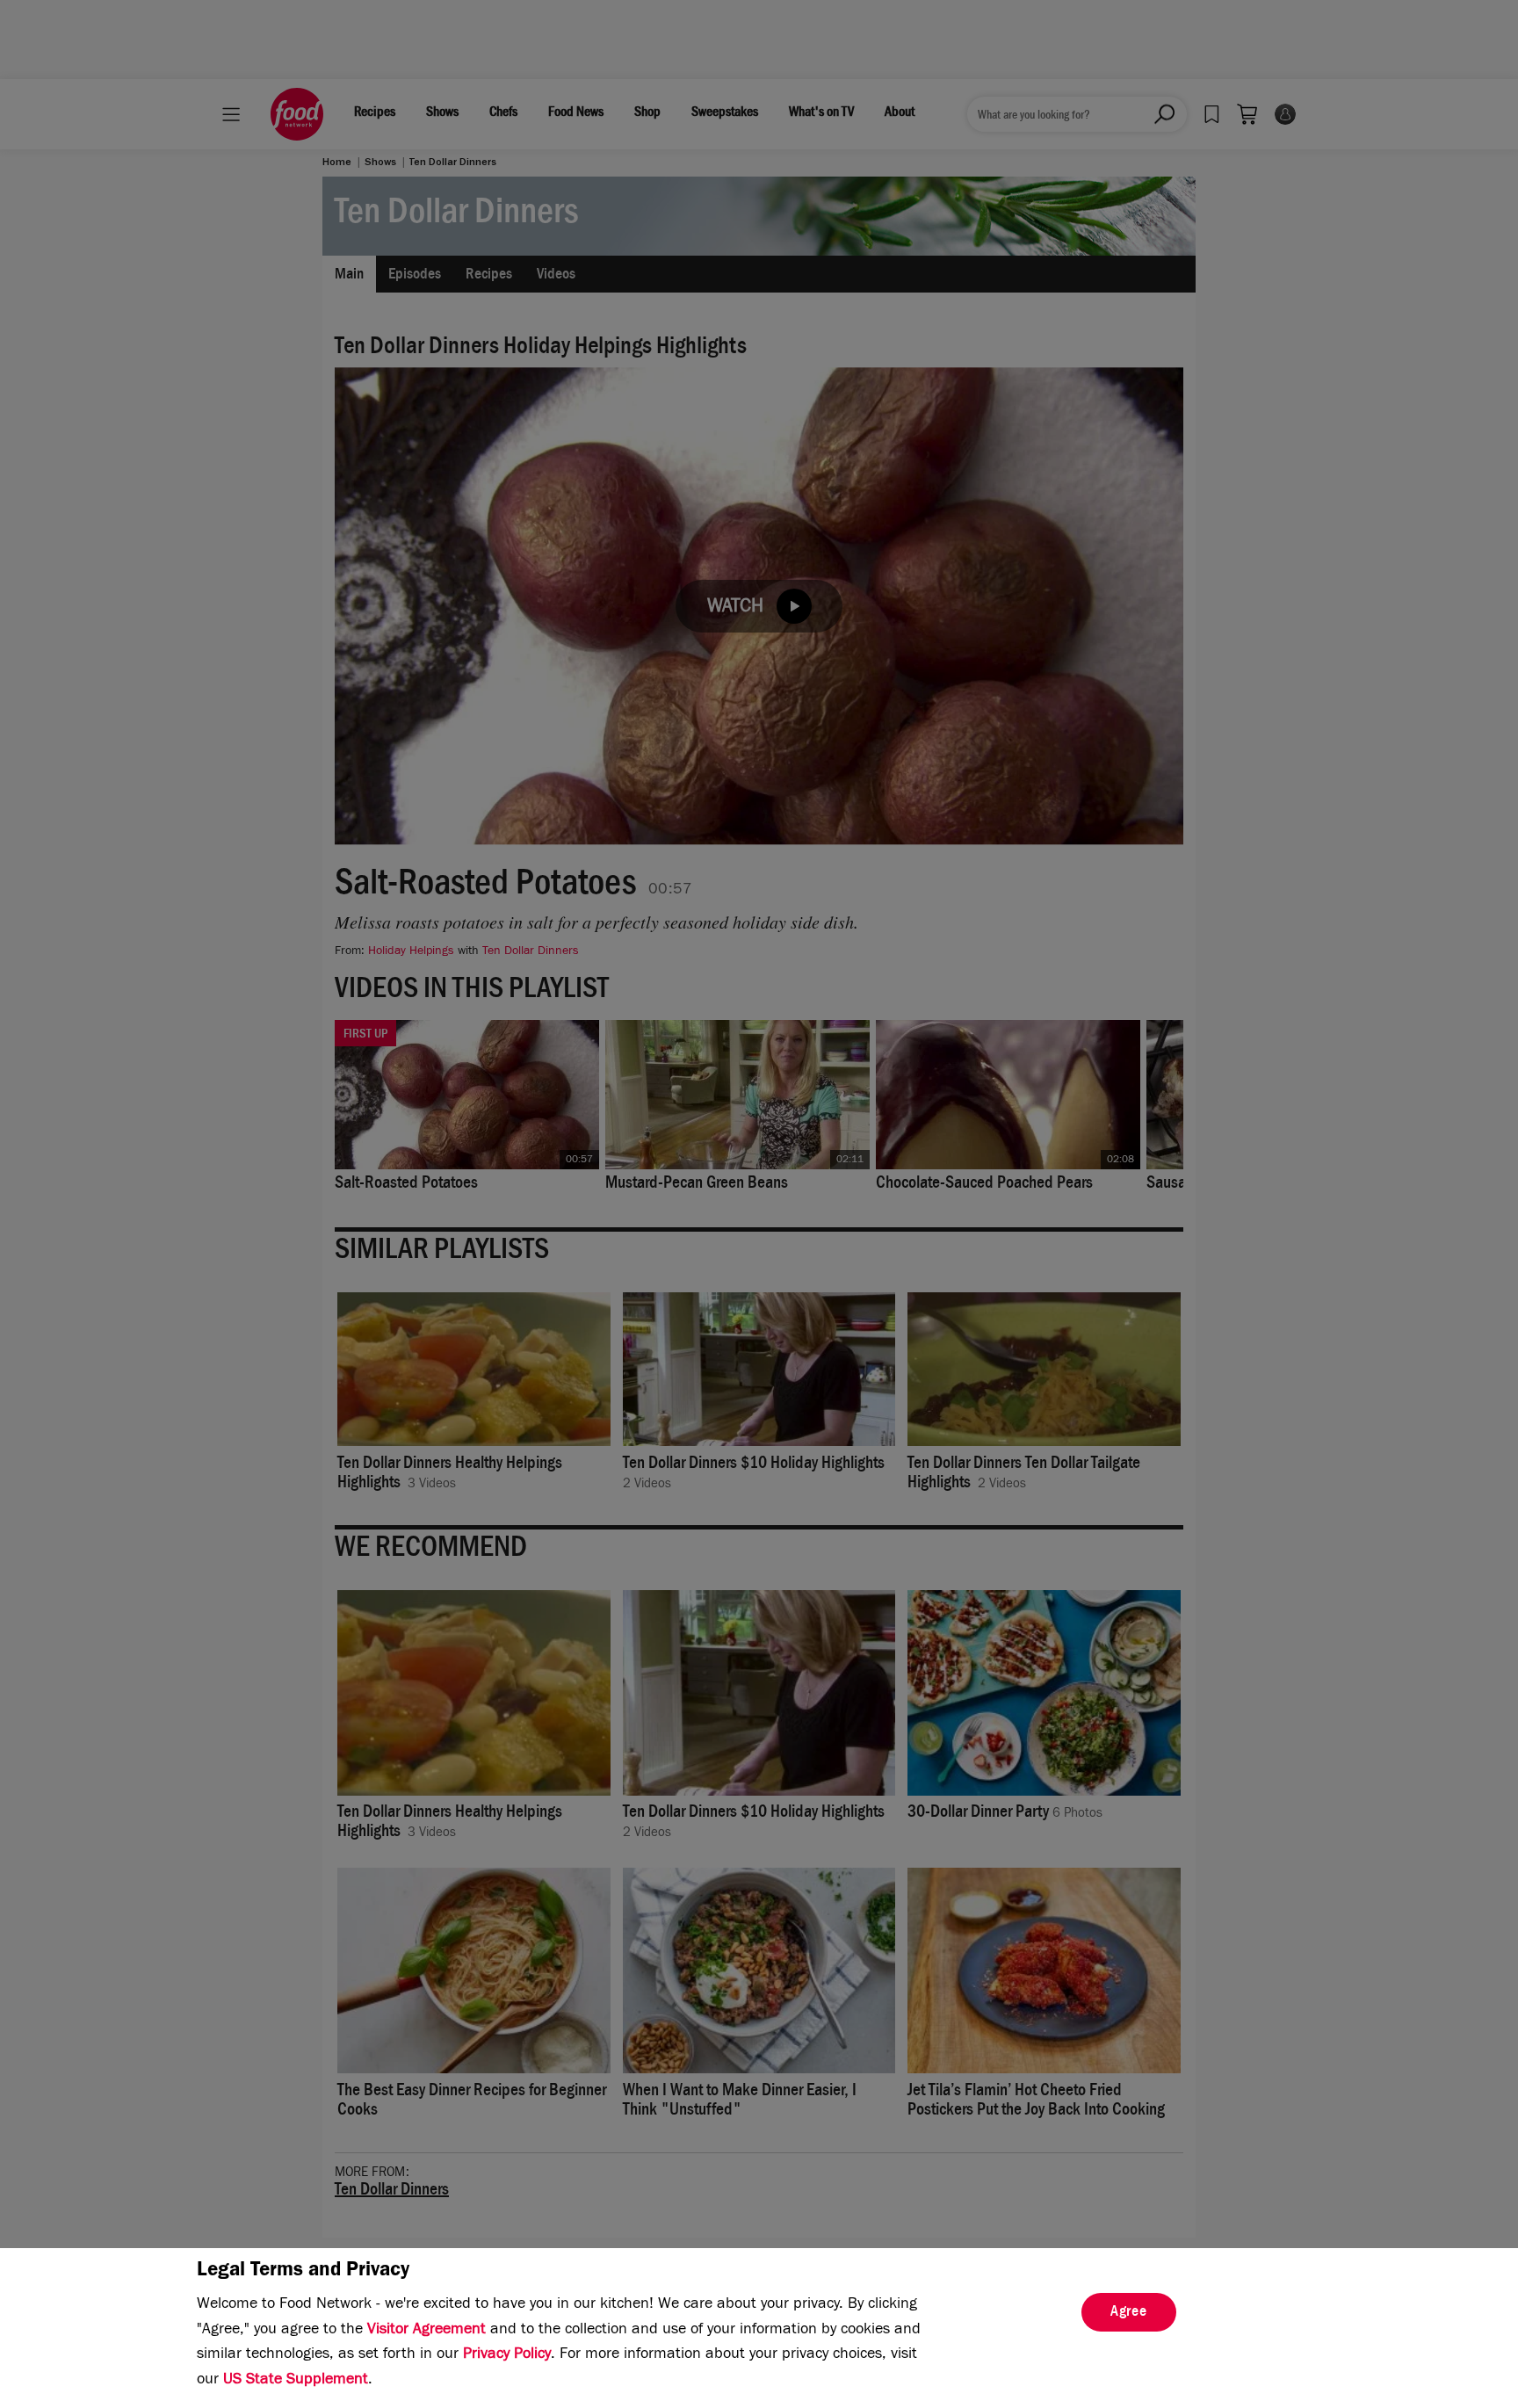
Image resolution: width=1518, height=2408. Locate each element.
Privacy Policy (507, 2355)
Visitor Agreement (426, 2331)
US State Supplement (296, 2381)
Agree (1129, 2313)
